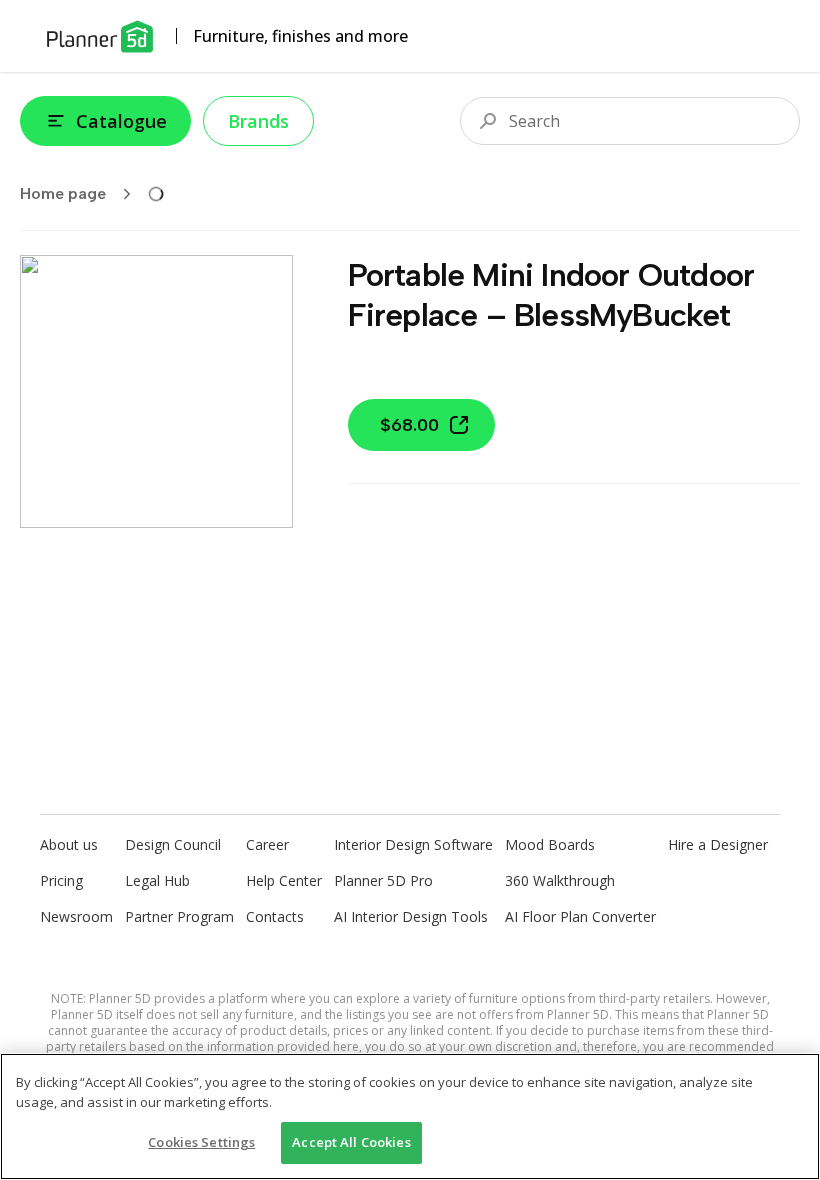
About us (69, 844)
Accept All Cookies (351, 1142)
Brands (258, 121)
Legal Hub (157, 880)
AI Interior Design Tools (411, 916)
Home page (63, 193)
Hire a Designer (718, 844)
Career (267, 844)
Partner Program (179, 916)
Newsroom (76, 916)
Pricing (61, 880)
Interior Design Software (413, 844)
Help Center (284, 880)
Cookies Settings (201, 1142)
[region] (410, 1116)
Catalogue (121, 121)
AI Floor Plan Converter (580, 916)
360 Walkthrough (560, 880)
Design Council (173, 844)
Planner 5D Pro (383, 880)
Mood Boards (550, 844)
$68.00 (409, 425)
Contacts (275, 916)
